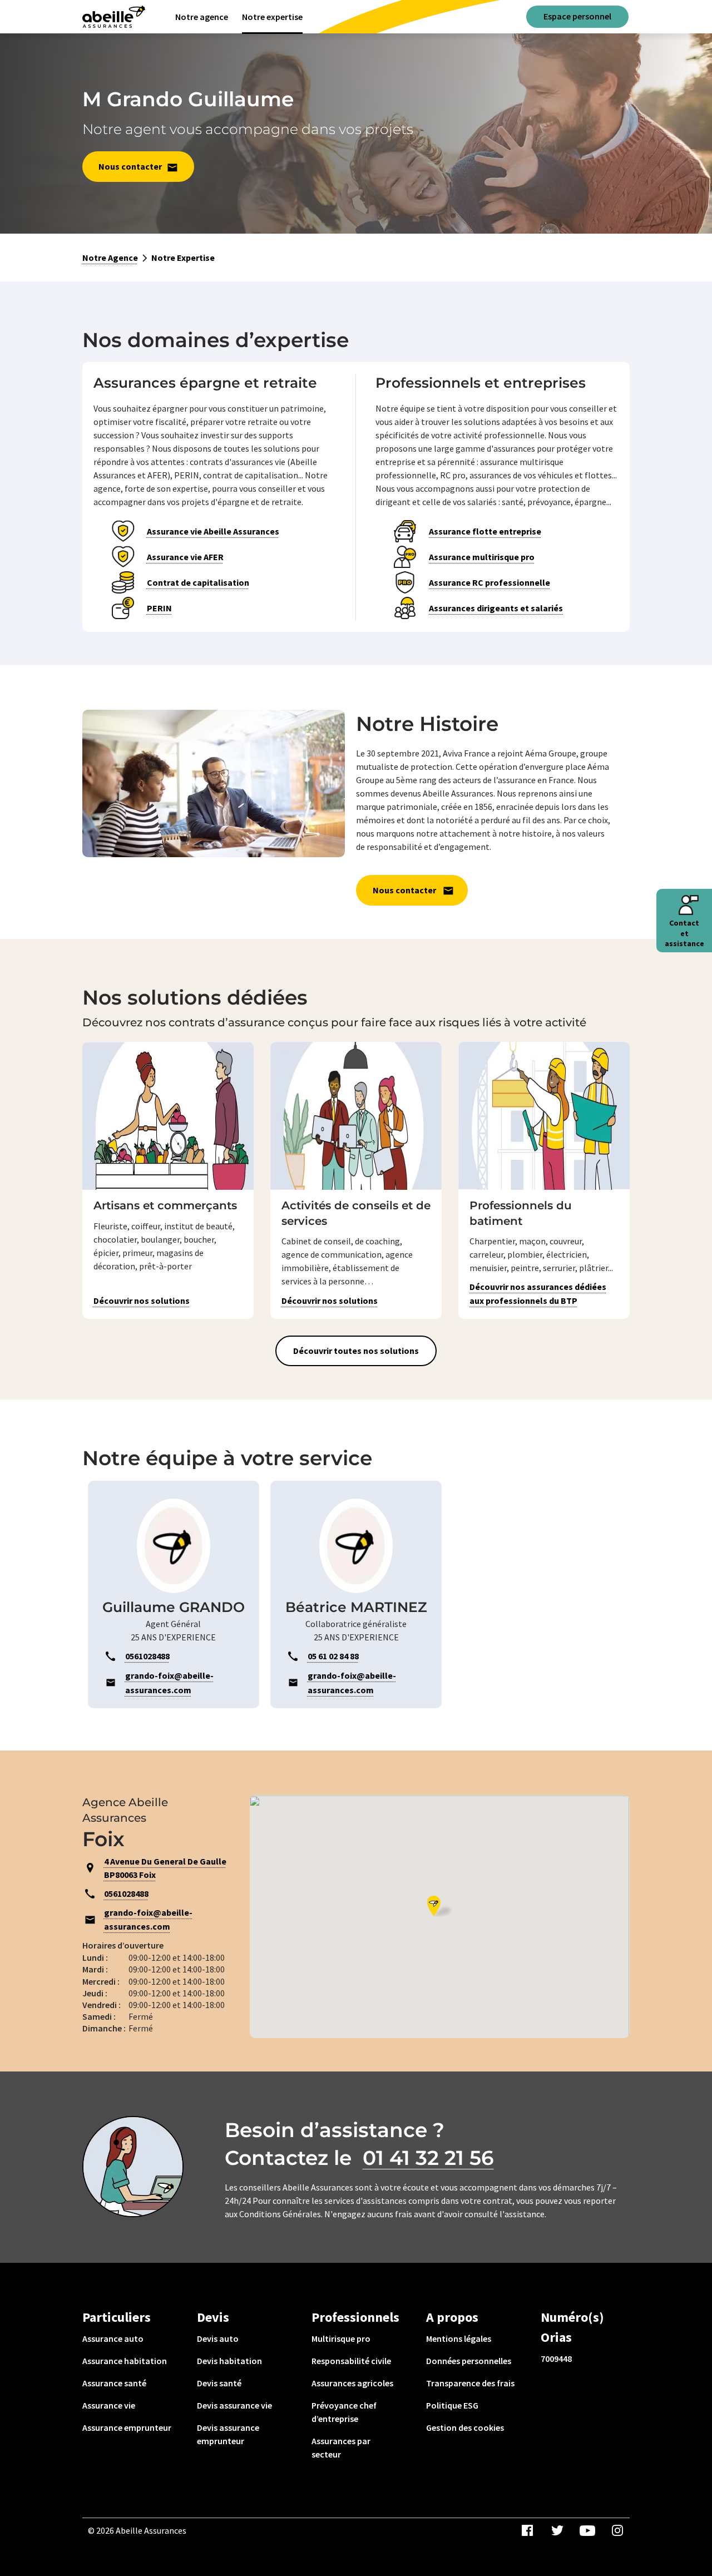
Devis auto (218, 2338)
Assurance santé (114, 2383)
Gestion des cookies (465, 2427)
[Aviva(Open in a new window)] (114, 17)
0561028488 (126, 1893)
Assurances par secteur (341, 2448)
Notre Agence (110, 258)
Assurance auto (113, 2338)
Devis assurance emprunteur (228, 2434)
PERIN (159, 608)
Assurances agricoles (352, 2383)
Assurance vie (109, 2405)
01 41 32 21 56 (428, 2158)
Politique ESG (452, 2405)
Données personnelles (469, 2361)
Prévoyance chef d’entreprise (344, 2412)
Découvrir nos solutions (142, 1301)
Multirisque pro (341, 2338)
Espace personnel (577, 16)
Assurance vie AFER (185, 557)
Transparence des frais (470, 2383)
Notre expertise (272, 17)
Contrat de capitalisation (198, 582)
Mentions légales (459, 2338)
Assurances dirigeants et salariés (496, 608)
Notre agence (202, 17)
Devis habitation (229, 2361)
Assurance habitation (125, 2361)
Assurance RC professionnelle (489, 582)
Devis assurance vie (234, 2405)
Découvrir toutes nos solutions (356, 1351)
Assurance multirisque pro (482, 557)
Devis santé (219, 2383)
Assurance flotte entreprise (485, 531)
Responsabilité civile (351, 2361)
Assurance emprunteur (127, 2427)
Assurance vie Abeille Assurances (213, 531)
